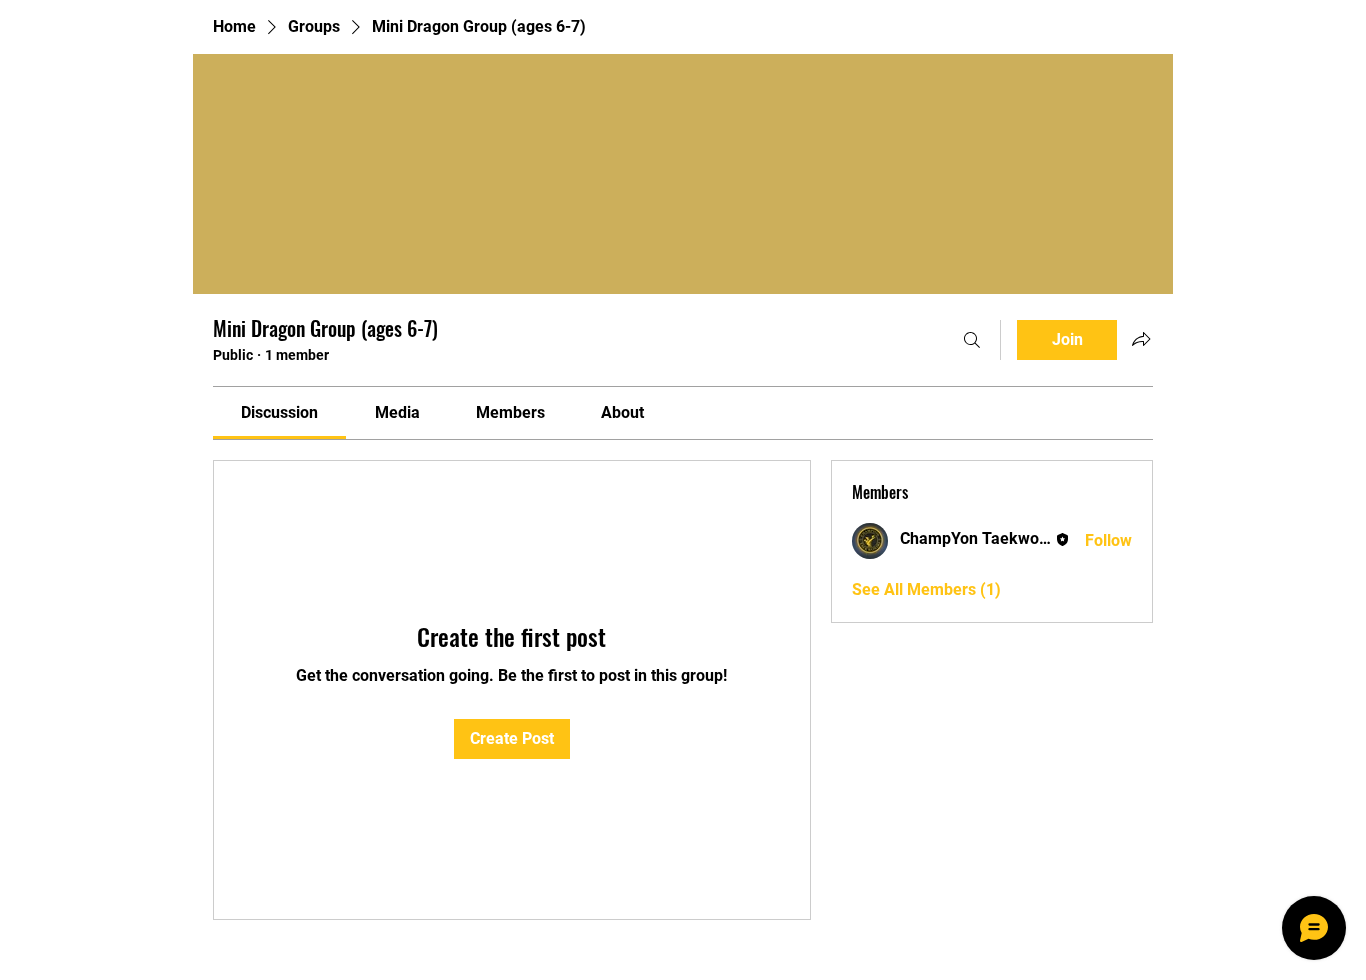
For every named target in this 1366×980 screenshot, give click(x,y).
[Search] (972, 340)
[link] (279, 412)
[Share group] (1141, 339)
